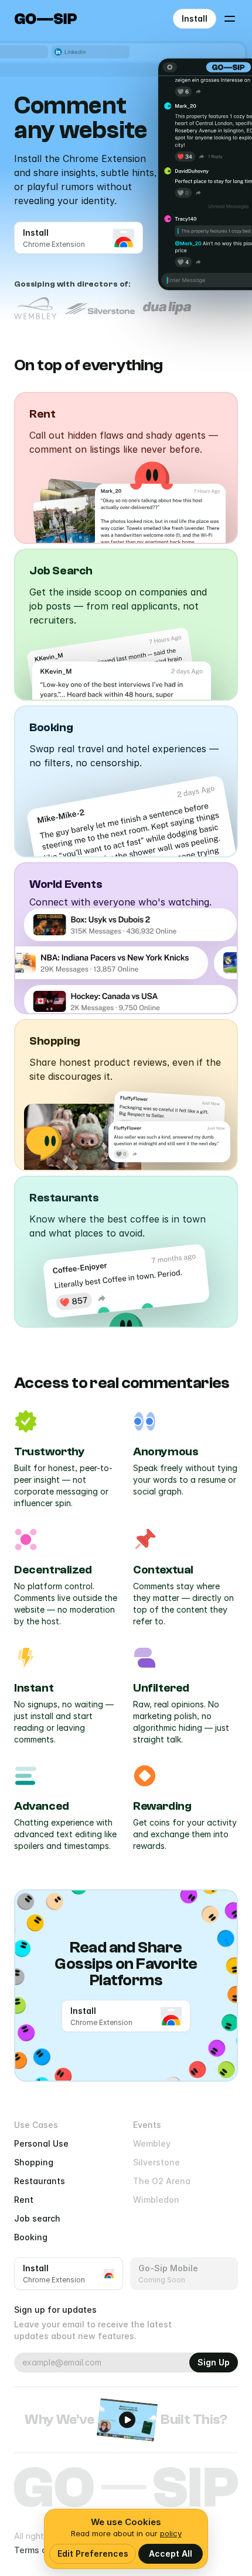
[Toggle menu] (230, 19)
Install (195, 18)
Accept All (171, 2553)
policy (171, 2533)
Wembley (152, 2143)
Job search (37, 2218)
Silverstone (156, 2162)
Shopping (34, 2162)
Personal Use (41, 2143)
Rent (24, 2200)
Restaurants (40, 2181)
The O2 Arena (162, 2181)
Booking (31, 2237)
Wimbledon (156, 2200)
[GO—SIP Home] (46, 19)
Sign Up (214, 2362)
